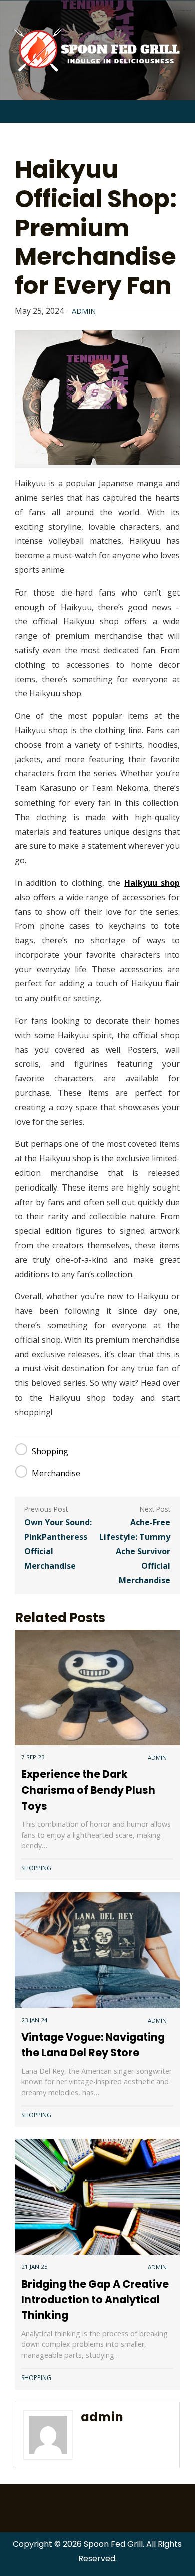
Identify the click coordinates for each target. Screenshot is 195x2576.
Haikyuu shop (152, 883)
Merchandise (56, 1473)
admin (84, 311)
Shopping (50, 1451)
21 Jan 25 (35, 2266)
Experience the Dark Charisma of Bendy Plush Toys (88, 1790)
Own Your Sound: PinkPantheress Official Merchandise (58, 1544)
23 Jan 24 (35, 2020)
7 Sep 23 (33, 1757)
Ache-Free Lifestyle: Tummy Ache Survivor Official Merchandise (135, 1551)
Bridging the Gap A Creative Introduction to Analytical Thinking (95, 2300)
